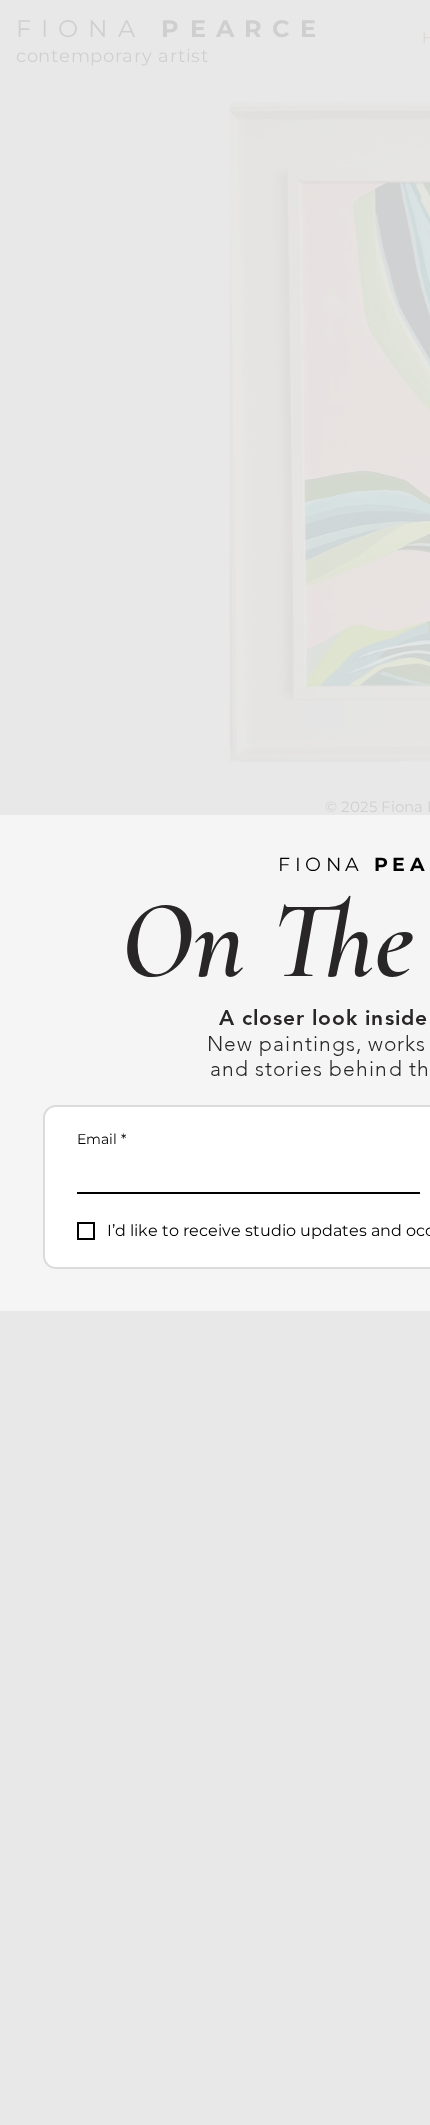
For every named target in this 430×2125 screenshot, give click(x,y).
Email (101, 1139)
